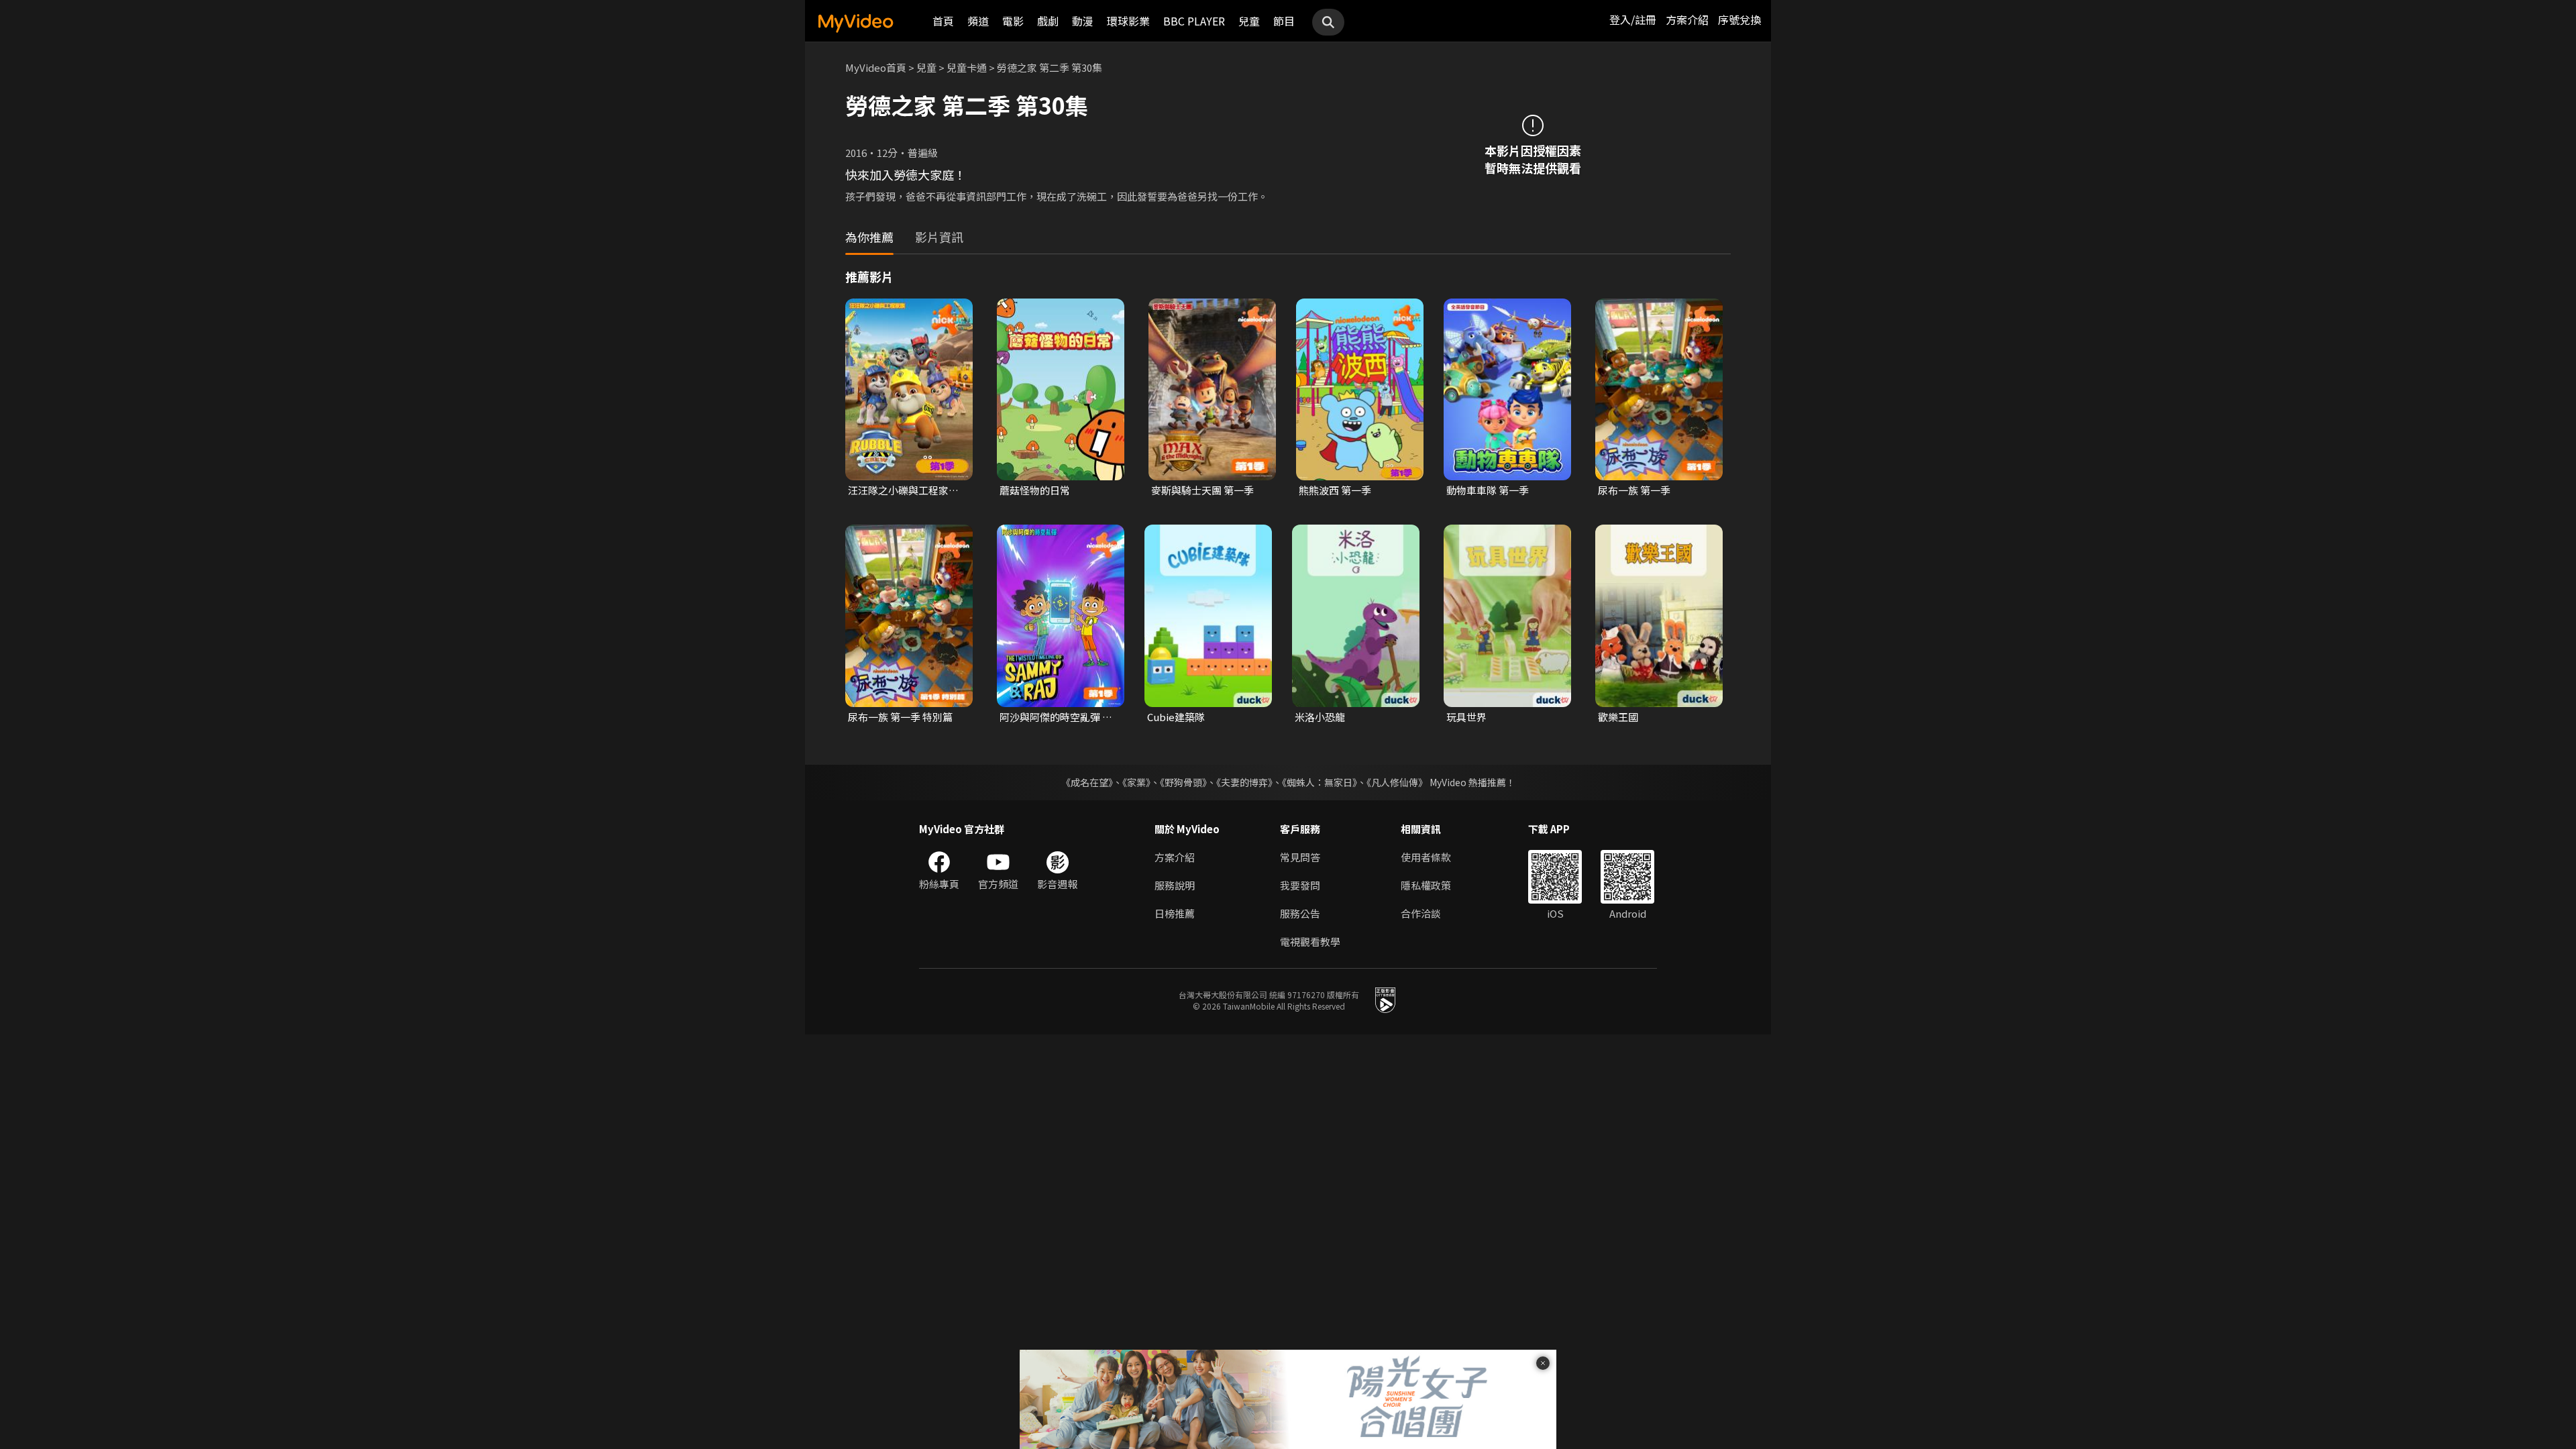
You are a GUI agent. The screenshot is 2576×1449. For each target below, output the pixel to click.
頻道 (978, 21)
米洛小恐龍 (1320, 717)
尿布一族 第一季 (1634, 490)
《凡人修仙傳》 (1397, 782)
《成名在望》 (1087, 782)
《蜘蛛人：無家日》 (1320, 782)
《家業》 (1136, 782)
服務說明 (1175, 885)
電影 (1013, 21)
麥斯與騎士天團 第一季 (1202, 490)
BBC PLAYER (1194, 21)
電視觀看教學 (1310, 942)
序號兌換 (1739, 19)
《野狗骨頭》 (1183, 782)
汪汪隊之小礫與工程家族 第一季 (903, 490)
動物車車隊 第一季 (1488, 490)
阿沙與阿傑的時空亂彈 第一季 (1056, 717)
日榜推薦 (1175, 913)
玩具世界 (1466, 717)
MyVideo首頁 (876, 67)
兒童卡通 (967, 67)
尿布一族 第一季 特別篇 (900, 717)
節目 (1284, 21)
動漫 (1083, 21)
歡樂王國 (1618, 717)
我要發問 (1300, 885)
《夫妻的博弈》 (1244, 782)
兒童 (1249, 21)
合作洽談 (1421, 913)
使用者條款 (1426, 857)
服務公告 (1300, 913)
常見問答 (1300, 857)
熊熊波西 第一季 (1335, 490)
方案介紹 (1687, 19)
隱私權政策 (1426, 885)
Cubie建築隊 (1176, 717)
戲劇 (1048, 21)
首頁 (943, 21)
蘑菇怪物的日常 (1035, 490)
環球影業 (1128, 21)
